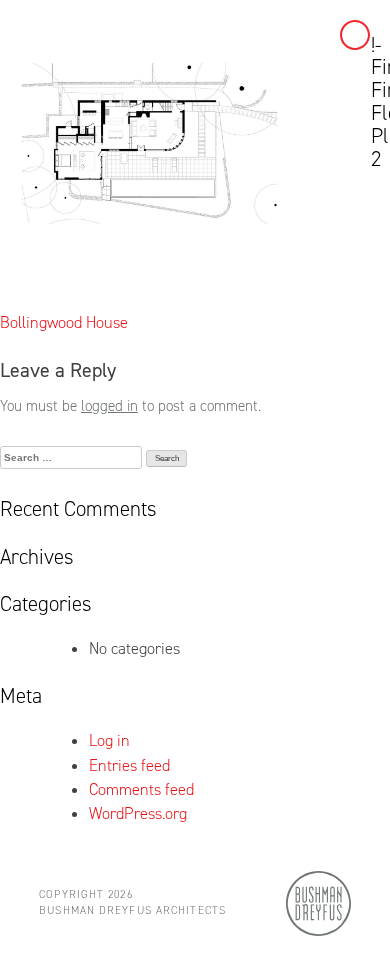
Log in (109, 740)
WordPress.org (138, 813)
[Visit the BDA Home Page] (318, 901)
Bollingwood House (64, 322)
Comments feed (141, 789)
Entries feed (129, 765)
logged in (109, 406)
